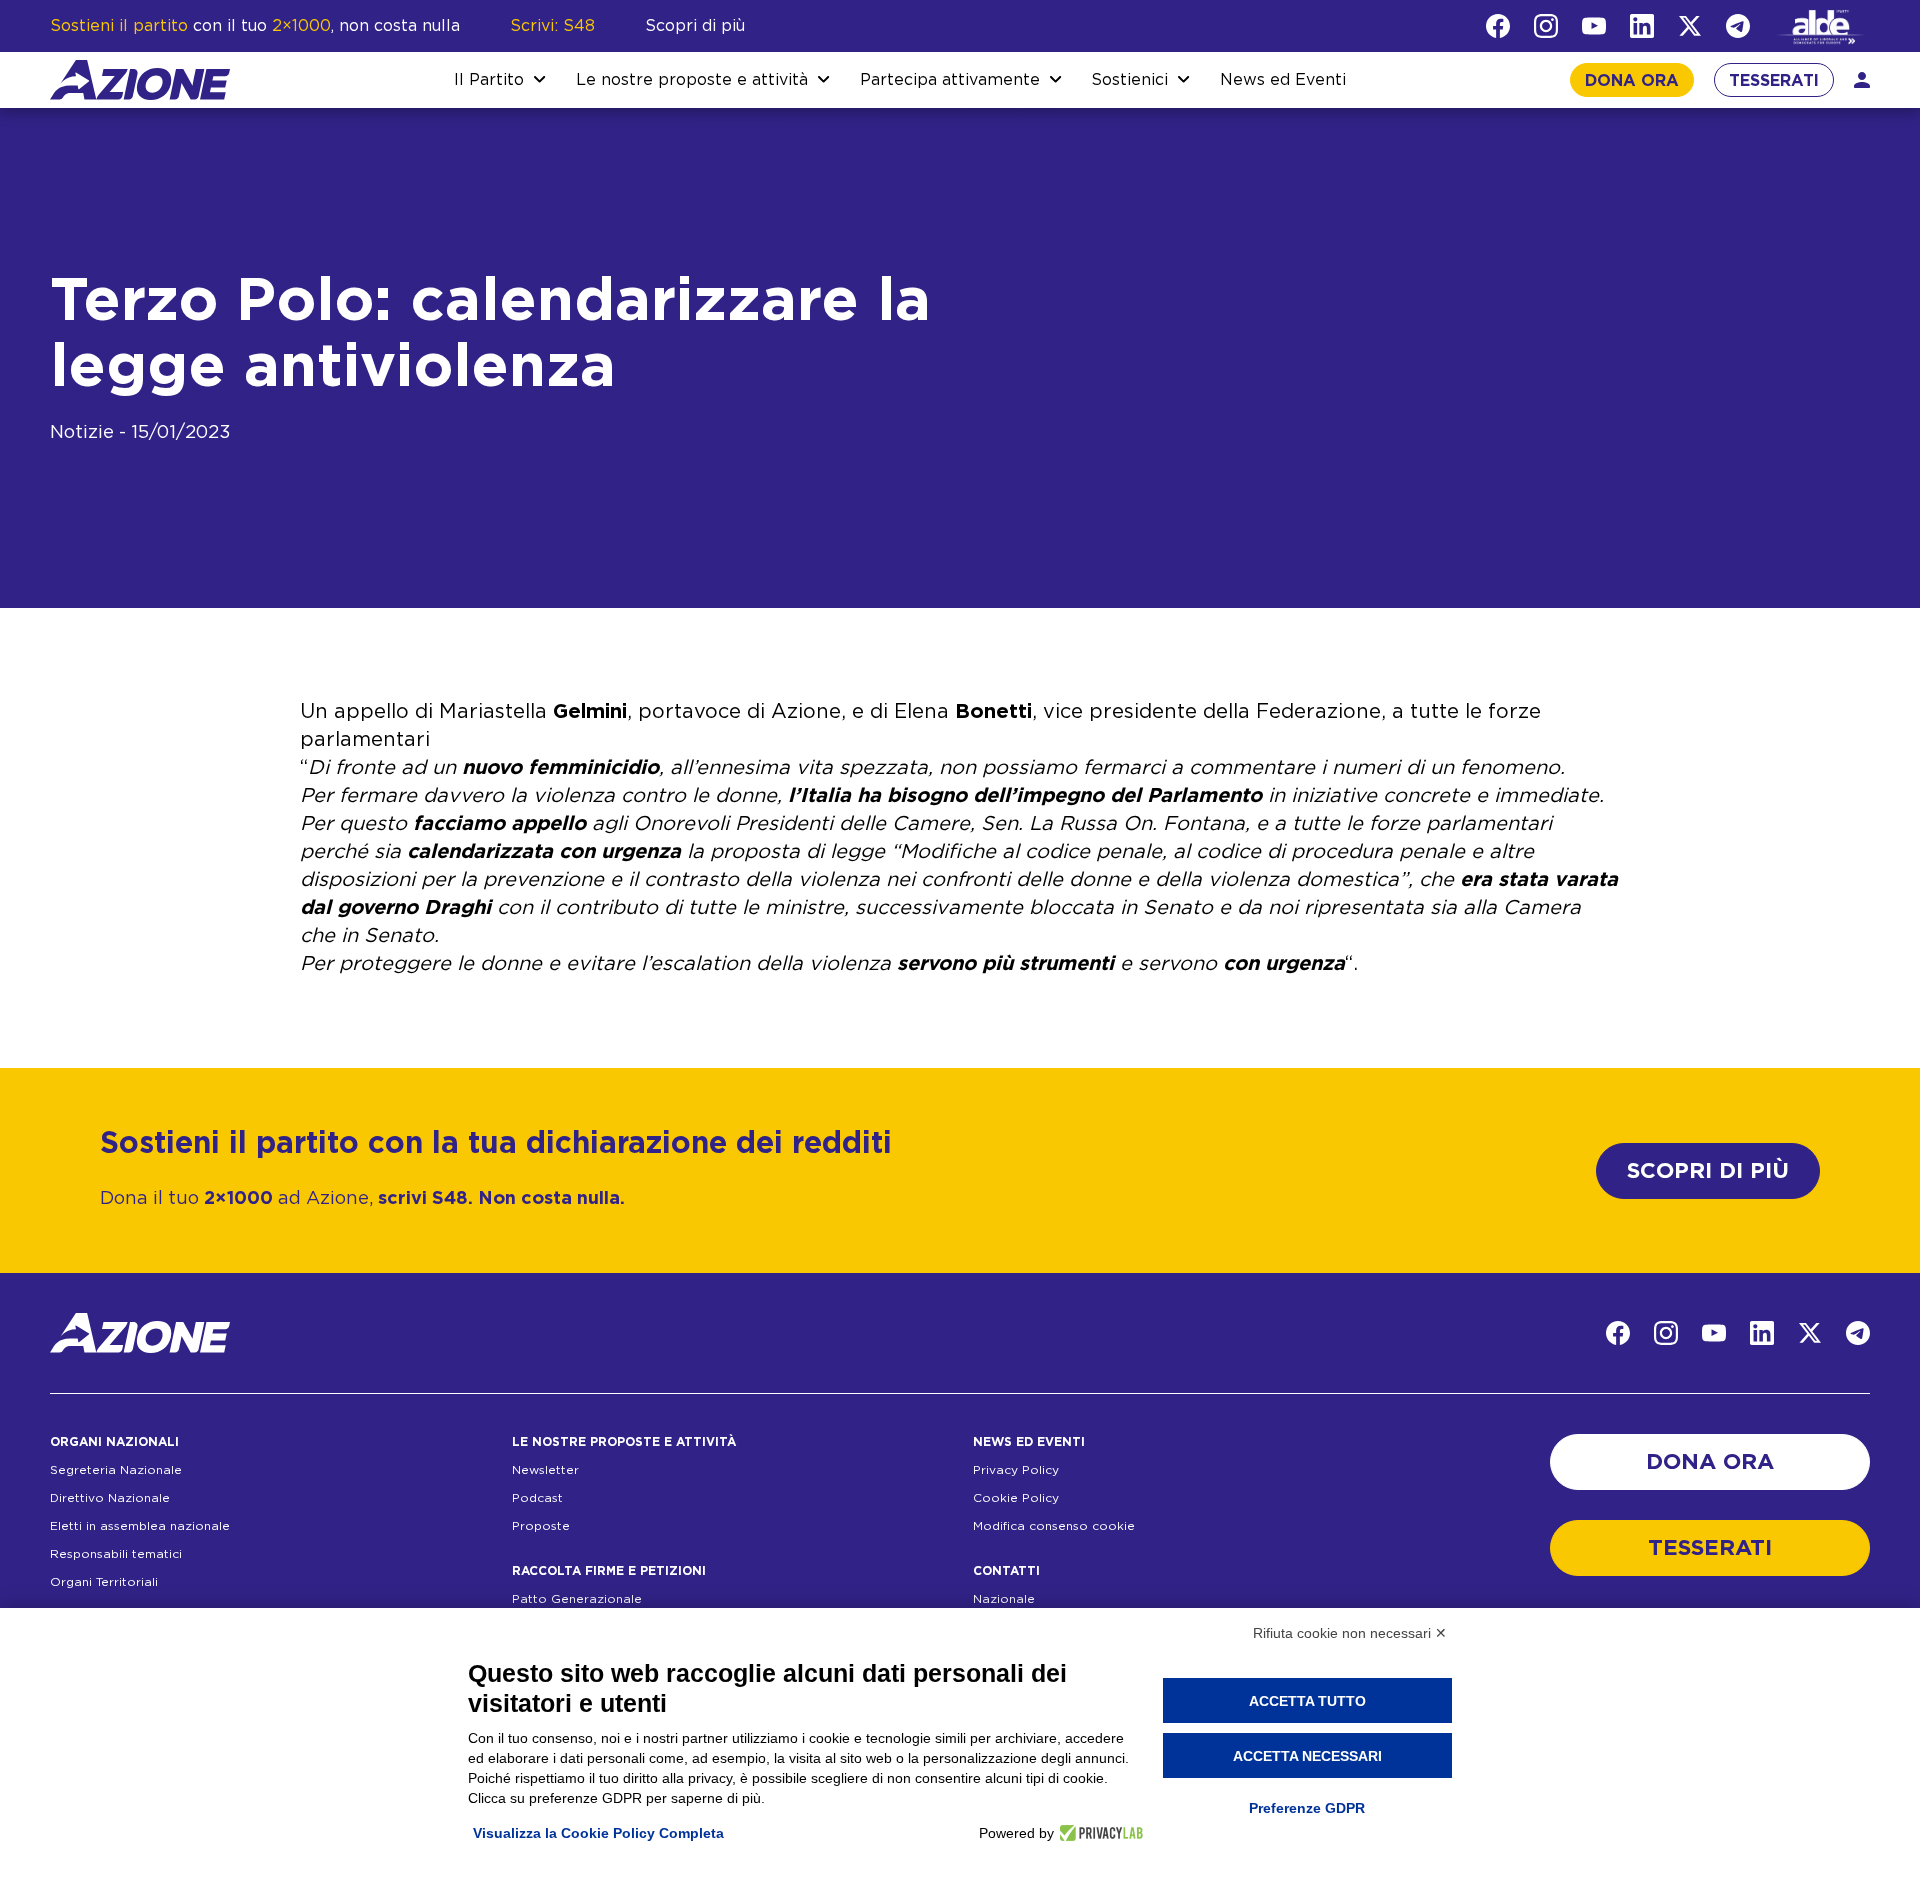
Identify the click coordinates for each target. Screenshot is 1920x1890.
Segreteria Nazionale (116, 1470)
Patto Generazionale (577, 1599)
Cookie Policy (1016, 1498)
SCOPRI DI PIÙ (1708, 1171)
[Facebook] (1498, 26)
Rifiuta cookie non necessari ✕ (1350, 1633)
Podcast (537, 1498)
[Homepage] (140, 80)
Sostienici (1129, 80)
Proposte (541, 1526)
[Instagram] (1546, 26)
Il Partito (489, 80)
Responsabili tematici (116, 1554)
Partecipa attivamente (950, 80)
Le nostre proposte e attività (692, 80)
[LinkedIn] (1642, 26)
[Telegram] (1738, 26)
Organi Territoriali (104, 1582)
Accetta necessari (1307, 1756)
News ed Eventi (1283, 80)
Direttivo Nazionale (110, 1498)
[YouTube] (1594, 26)
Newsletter (545, 1470)
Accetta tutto (1307, 1701)
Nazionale (1004, 1599)
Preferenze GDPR (1307, 1808)
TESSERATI (1774, 81)
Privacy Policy (1016, 1470)
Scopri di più (695, 26)
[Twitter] (1690, 26)
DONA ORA (1632, 81)
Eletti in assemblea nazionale (140, 1526)
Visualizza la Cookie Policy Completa (598, 1833)
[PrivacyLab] (1098, 1833)
